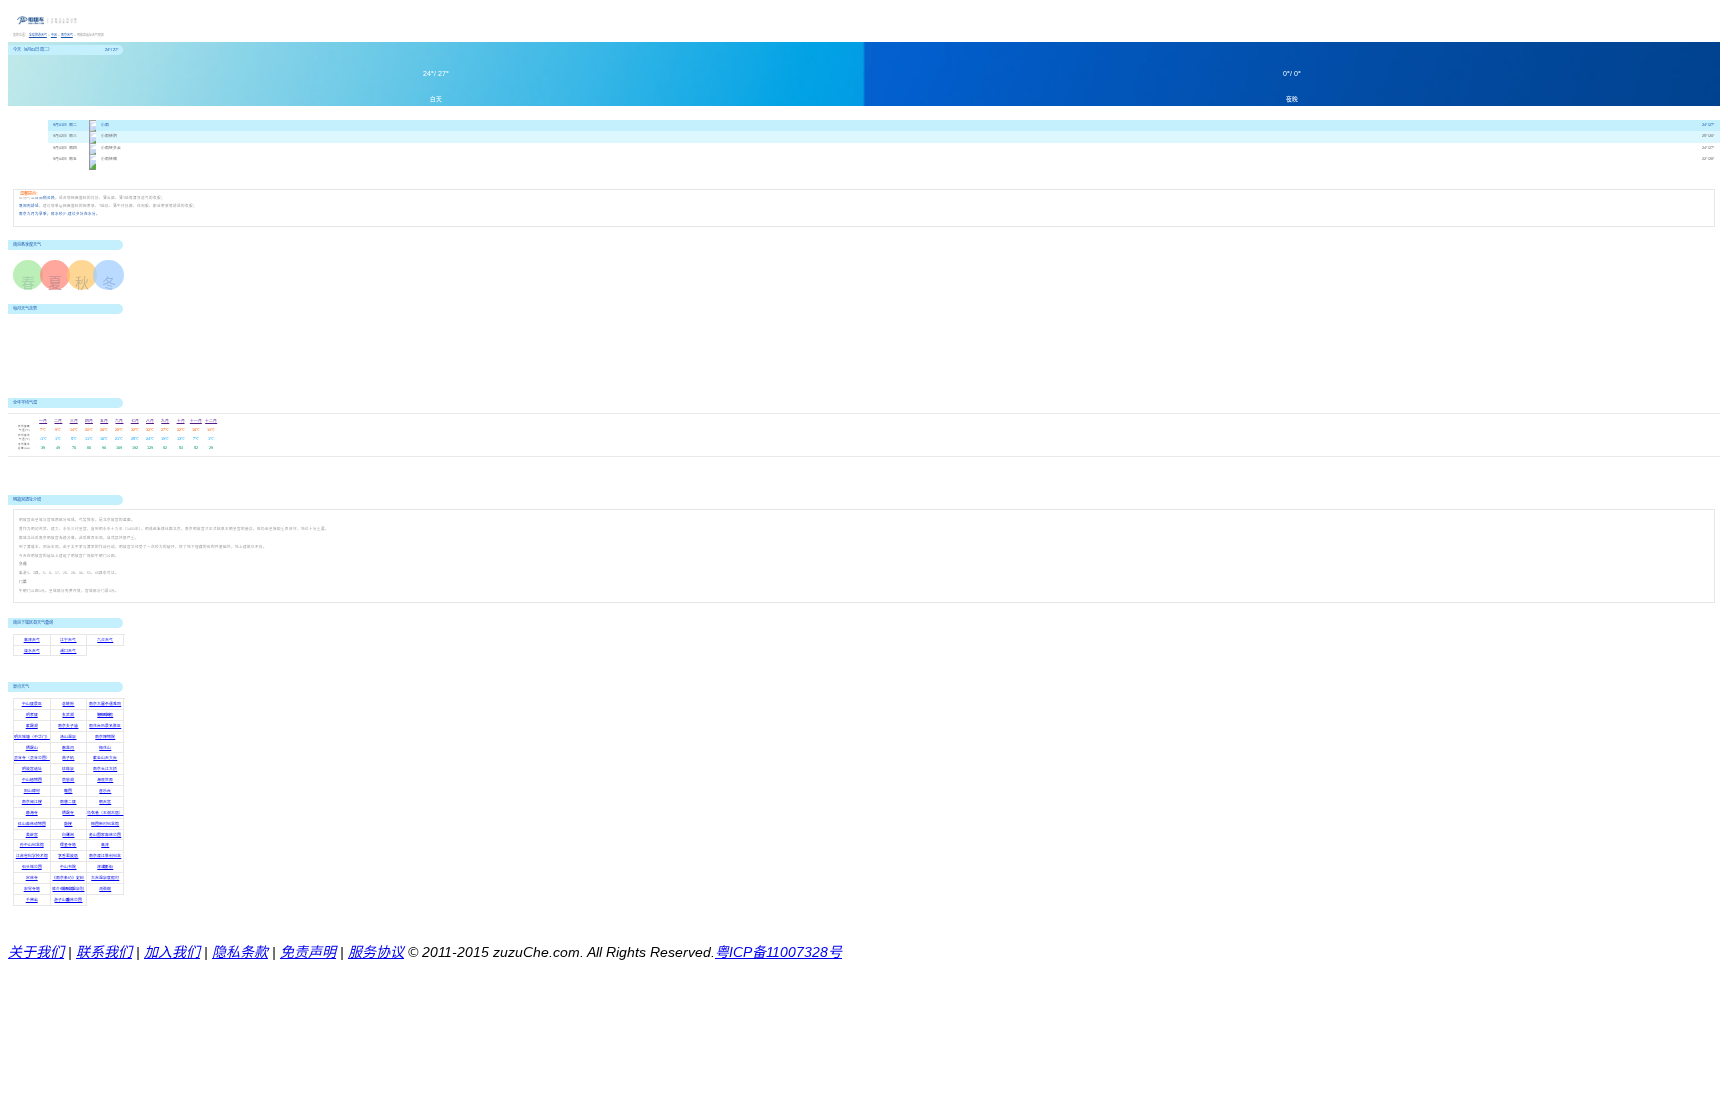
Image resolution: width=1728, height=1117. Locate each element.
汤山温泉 (68, 737)
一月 (43, 421)
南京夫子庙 (68, 726)
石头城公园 (32, 867)
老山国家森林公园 (105, 835)
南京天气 (67, 35)
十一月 (196, 421)
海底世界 (105, 780)
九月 (165, 421)
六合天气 (105, 640)
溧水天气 (32, 651)
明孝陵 (32, 715)
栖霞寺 (68, 813)
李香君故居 (68, 856)
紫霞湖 (32, 726)
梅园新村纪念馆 (105, 824)
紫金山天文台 (105, 758)
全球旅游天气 (38, 35)
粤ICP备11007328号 (778, 952)
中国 (54, 35)
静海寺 (32, 813)
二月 (58, 421)
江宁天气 (68, 640)
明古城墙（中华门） (32, 737)
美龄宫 (32, 835)
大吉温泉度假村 (105, 878)
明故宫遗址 (32, 769)
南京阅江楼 (32, 802)
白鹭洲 (68, 835)
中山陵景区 (32, 704)
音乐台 (105, 791)
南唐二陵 (68, 802)
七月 (135, 421)
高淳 (105, 845)
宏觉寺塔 (32, 889)
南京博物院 (105, 737)
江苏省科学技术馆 (32, 856)
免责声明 (308, 952)
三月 (74, 421)
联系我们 (104, 952)
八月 (150, 421)
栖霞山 (32, 748)
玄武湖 (68, 715)
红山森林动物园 (32, 824)
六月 (119, 421)
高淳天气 (32, 640)
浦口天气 (68, 651)
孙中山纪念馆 (32, 845)
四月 (89, 421)
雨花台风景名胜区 (105, 726)
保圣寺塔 (68, 845)
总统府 (68, 704)
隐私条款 (240, 952)
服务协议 (376, 952)
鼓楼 (68, 824)
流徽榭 (105, 889)
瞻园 (68, 791)
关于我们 (36, 952)
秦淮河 (68, 748)
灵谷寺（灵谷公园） (32, 758)
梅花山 (105, 748)
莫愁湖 (68, 780)
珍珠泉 (68, 769)
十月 (181, 421)
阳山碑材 (32, 791)
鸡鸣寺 (105, 715)
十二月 (211, 421)
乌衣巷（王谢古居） (105, 813)
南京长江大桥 (105, 769)
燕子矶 (68, 758)
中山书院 (68, 867)
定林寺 (32, 878)
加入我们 (172, 952)
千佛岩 (32, 900)
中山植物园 (32, 780)
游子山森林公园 (68, 900)
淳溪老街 (105, 867)
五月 (104, 421)
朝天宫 (105, 802)
